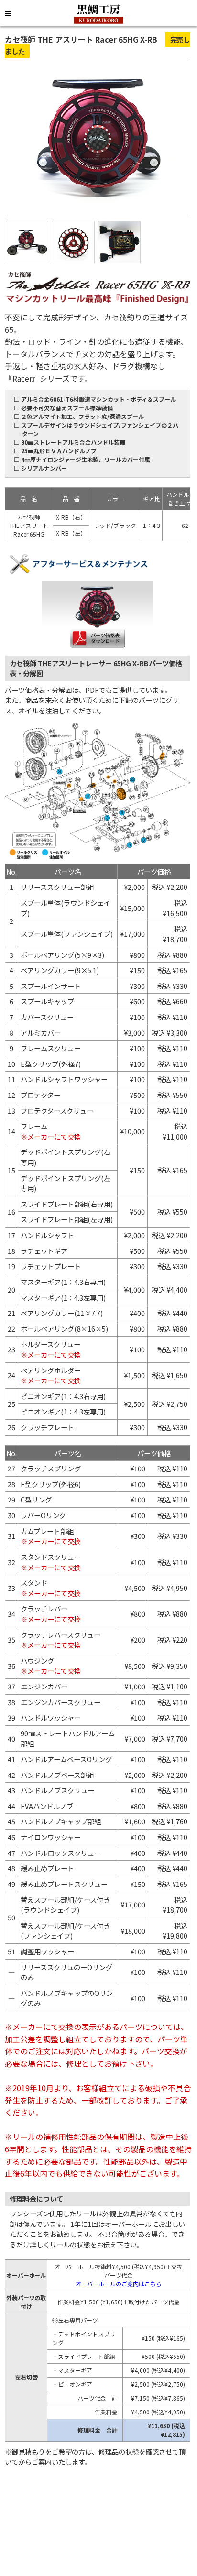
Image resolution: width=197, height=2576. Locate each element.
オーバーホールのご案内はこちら (119, 2284)
